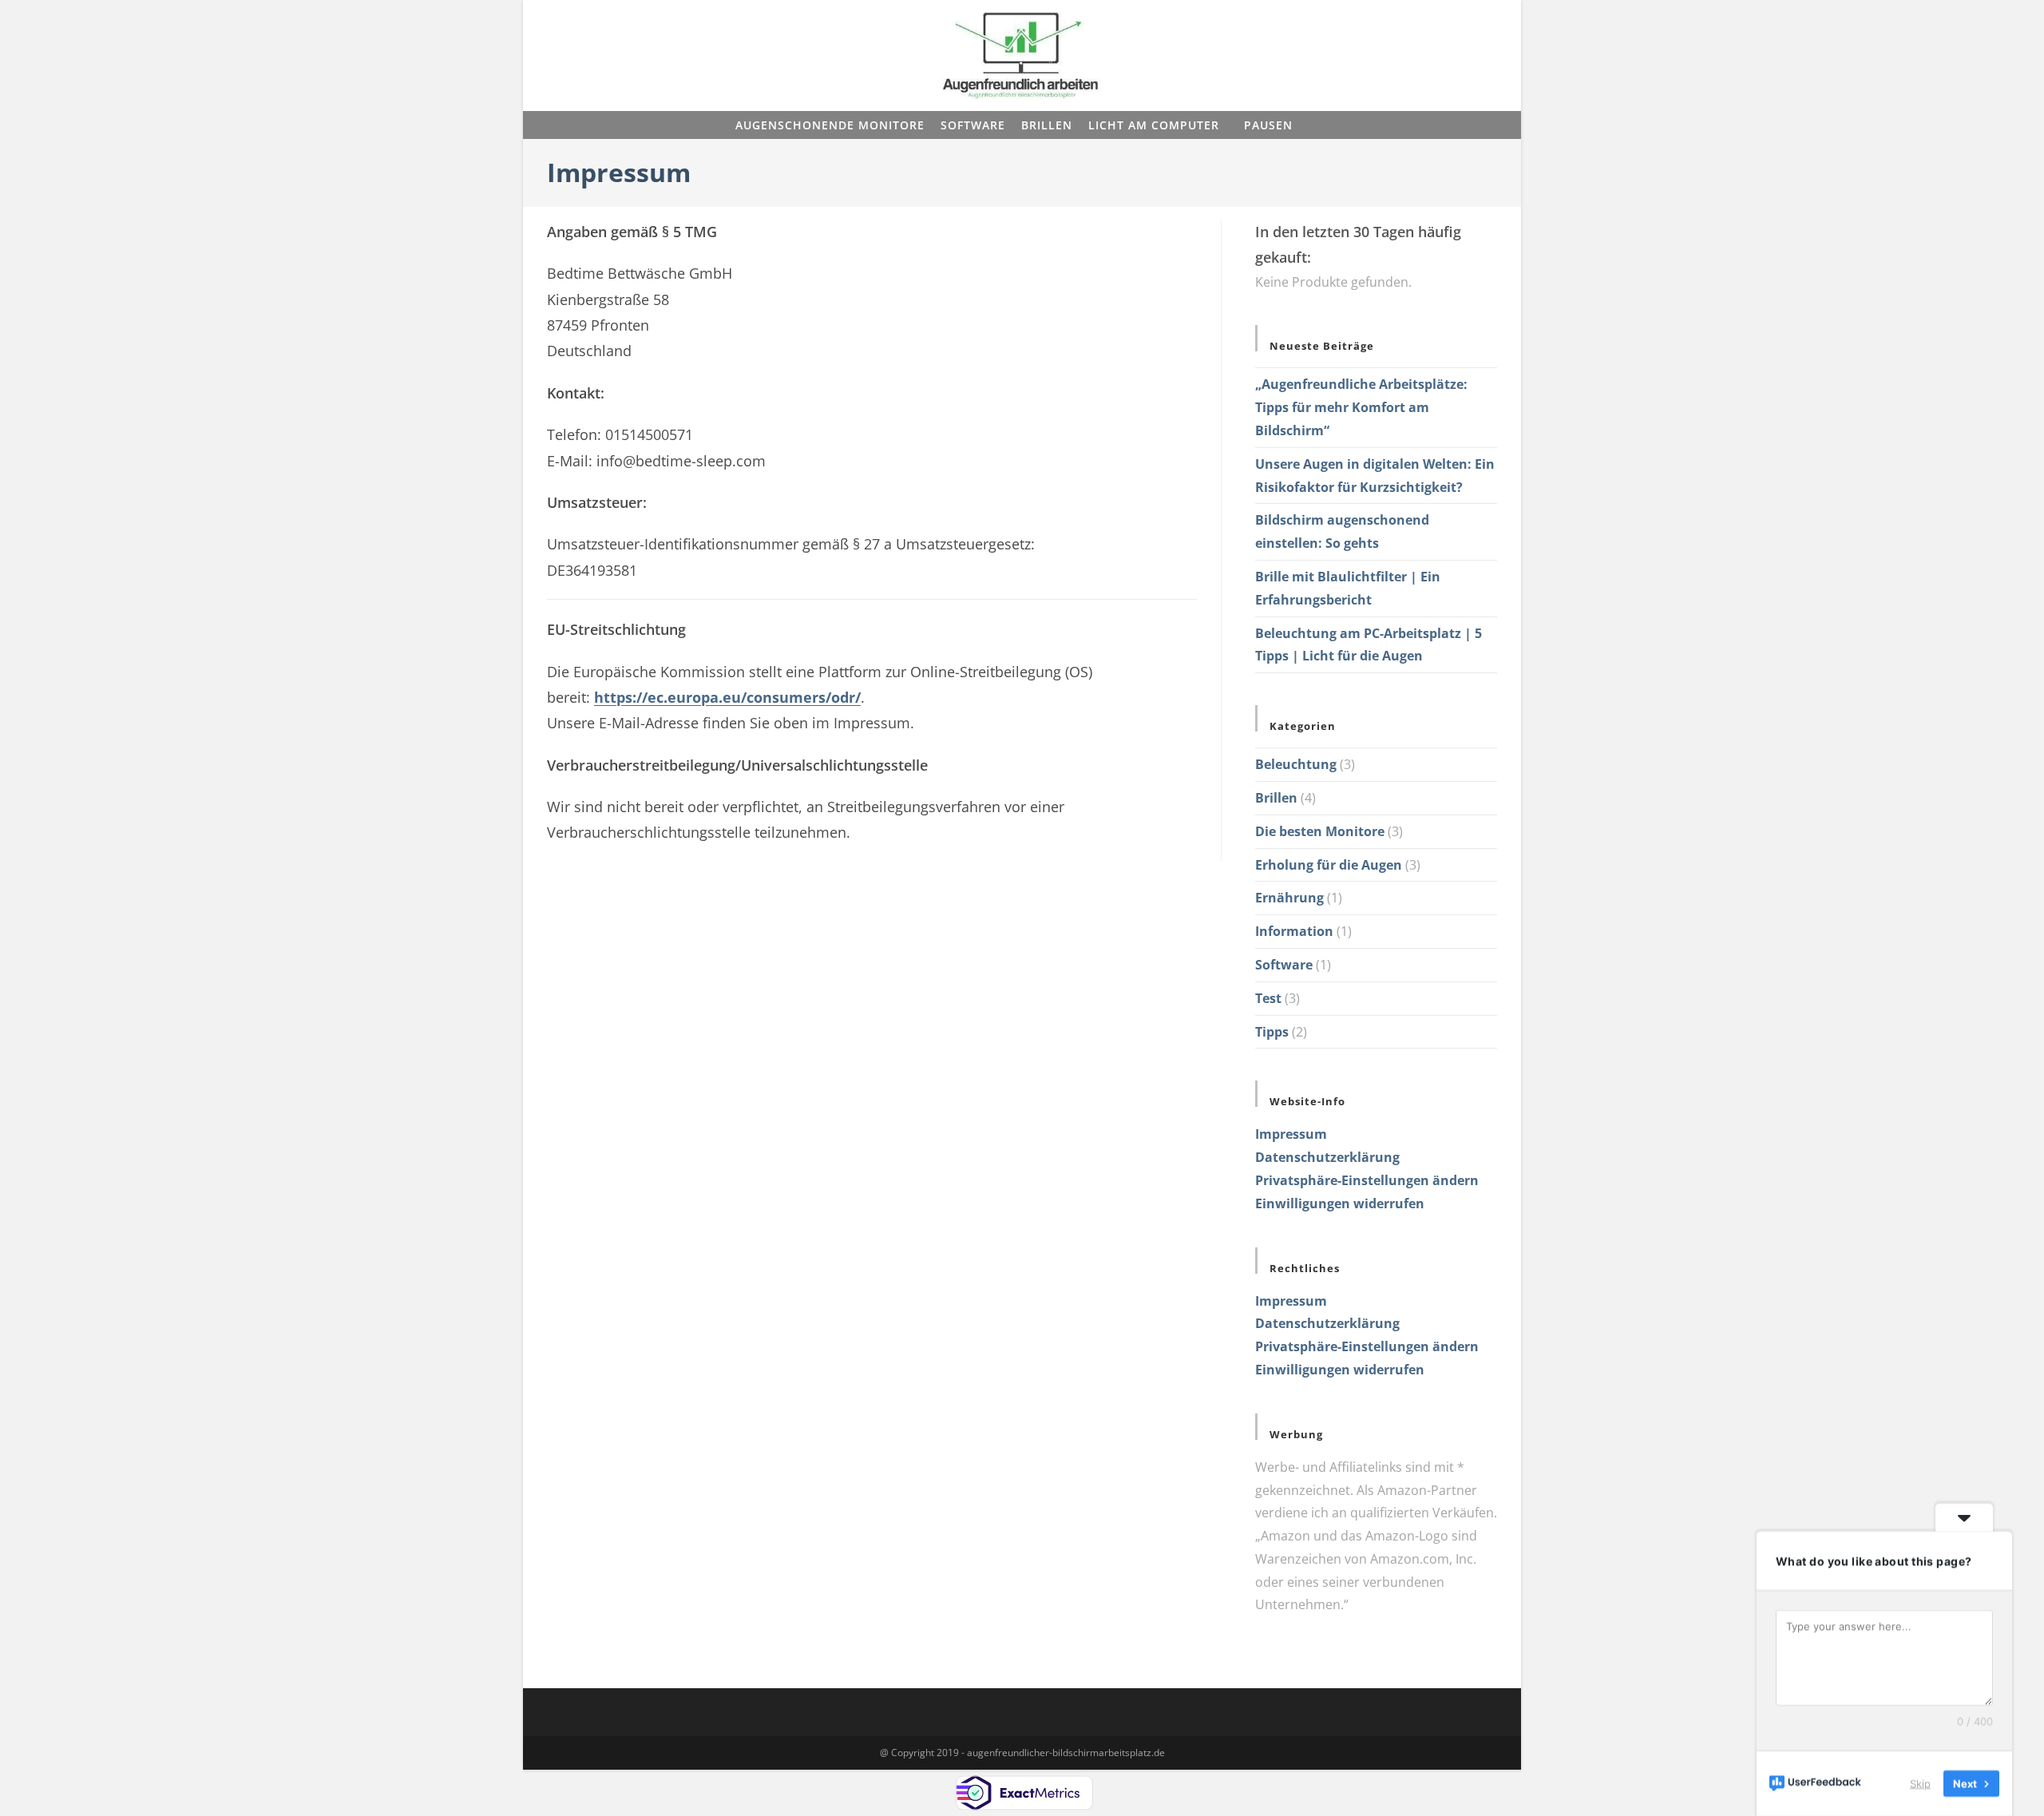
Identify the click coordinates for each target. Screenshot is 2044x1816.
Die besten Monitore (1320, 831)
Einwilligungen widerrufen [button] (1340, 1203)
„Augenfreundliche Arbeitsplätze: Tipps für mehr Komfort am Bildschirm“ (1361, 407)
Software (1284, 965)
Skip (1920, 1783)
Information (1294, 931)
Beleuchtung (1296, 764)
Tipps (1272, 1032)
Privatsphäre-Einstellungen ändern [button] (1367, 1180)
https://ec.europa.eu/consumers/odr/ (727, 697)
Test (1268, 998)
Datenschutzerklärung (1327, 1157)
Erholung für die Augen (1329, 865)
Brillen (1276, 798)
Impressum (1291, 1134)
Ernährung (1289, 898)
